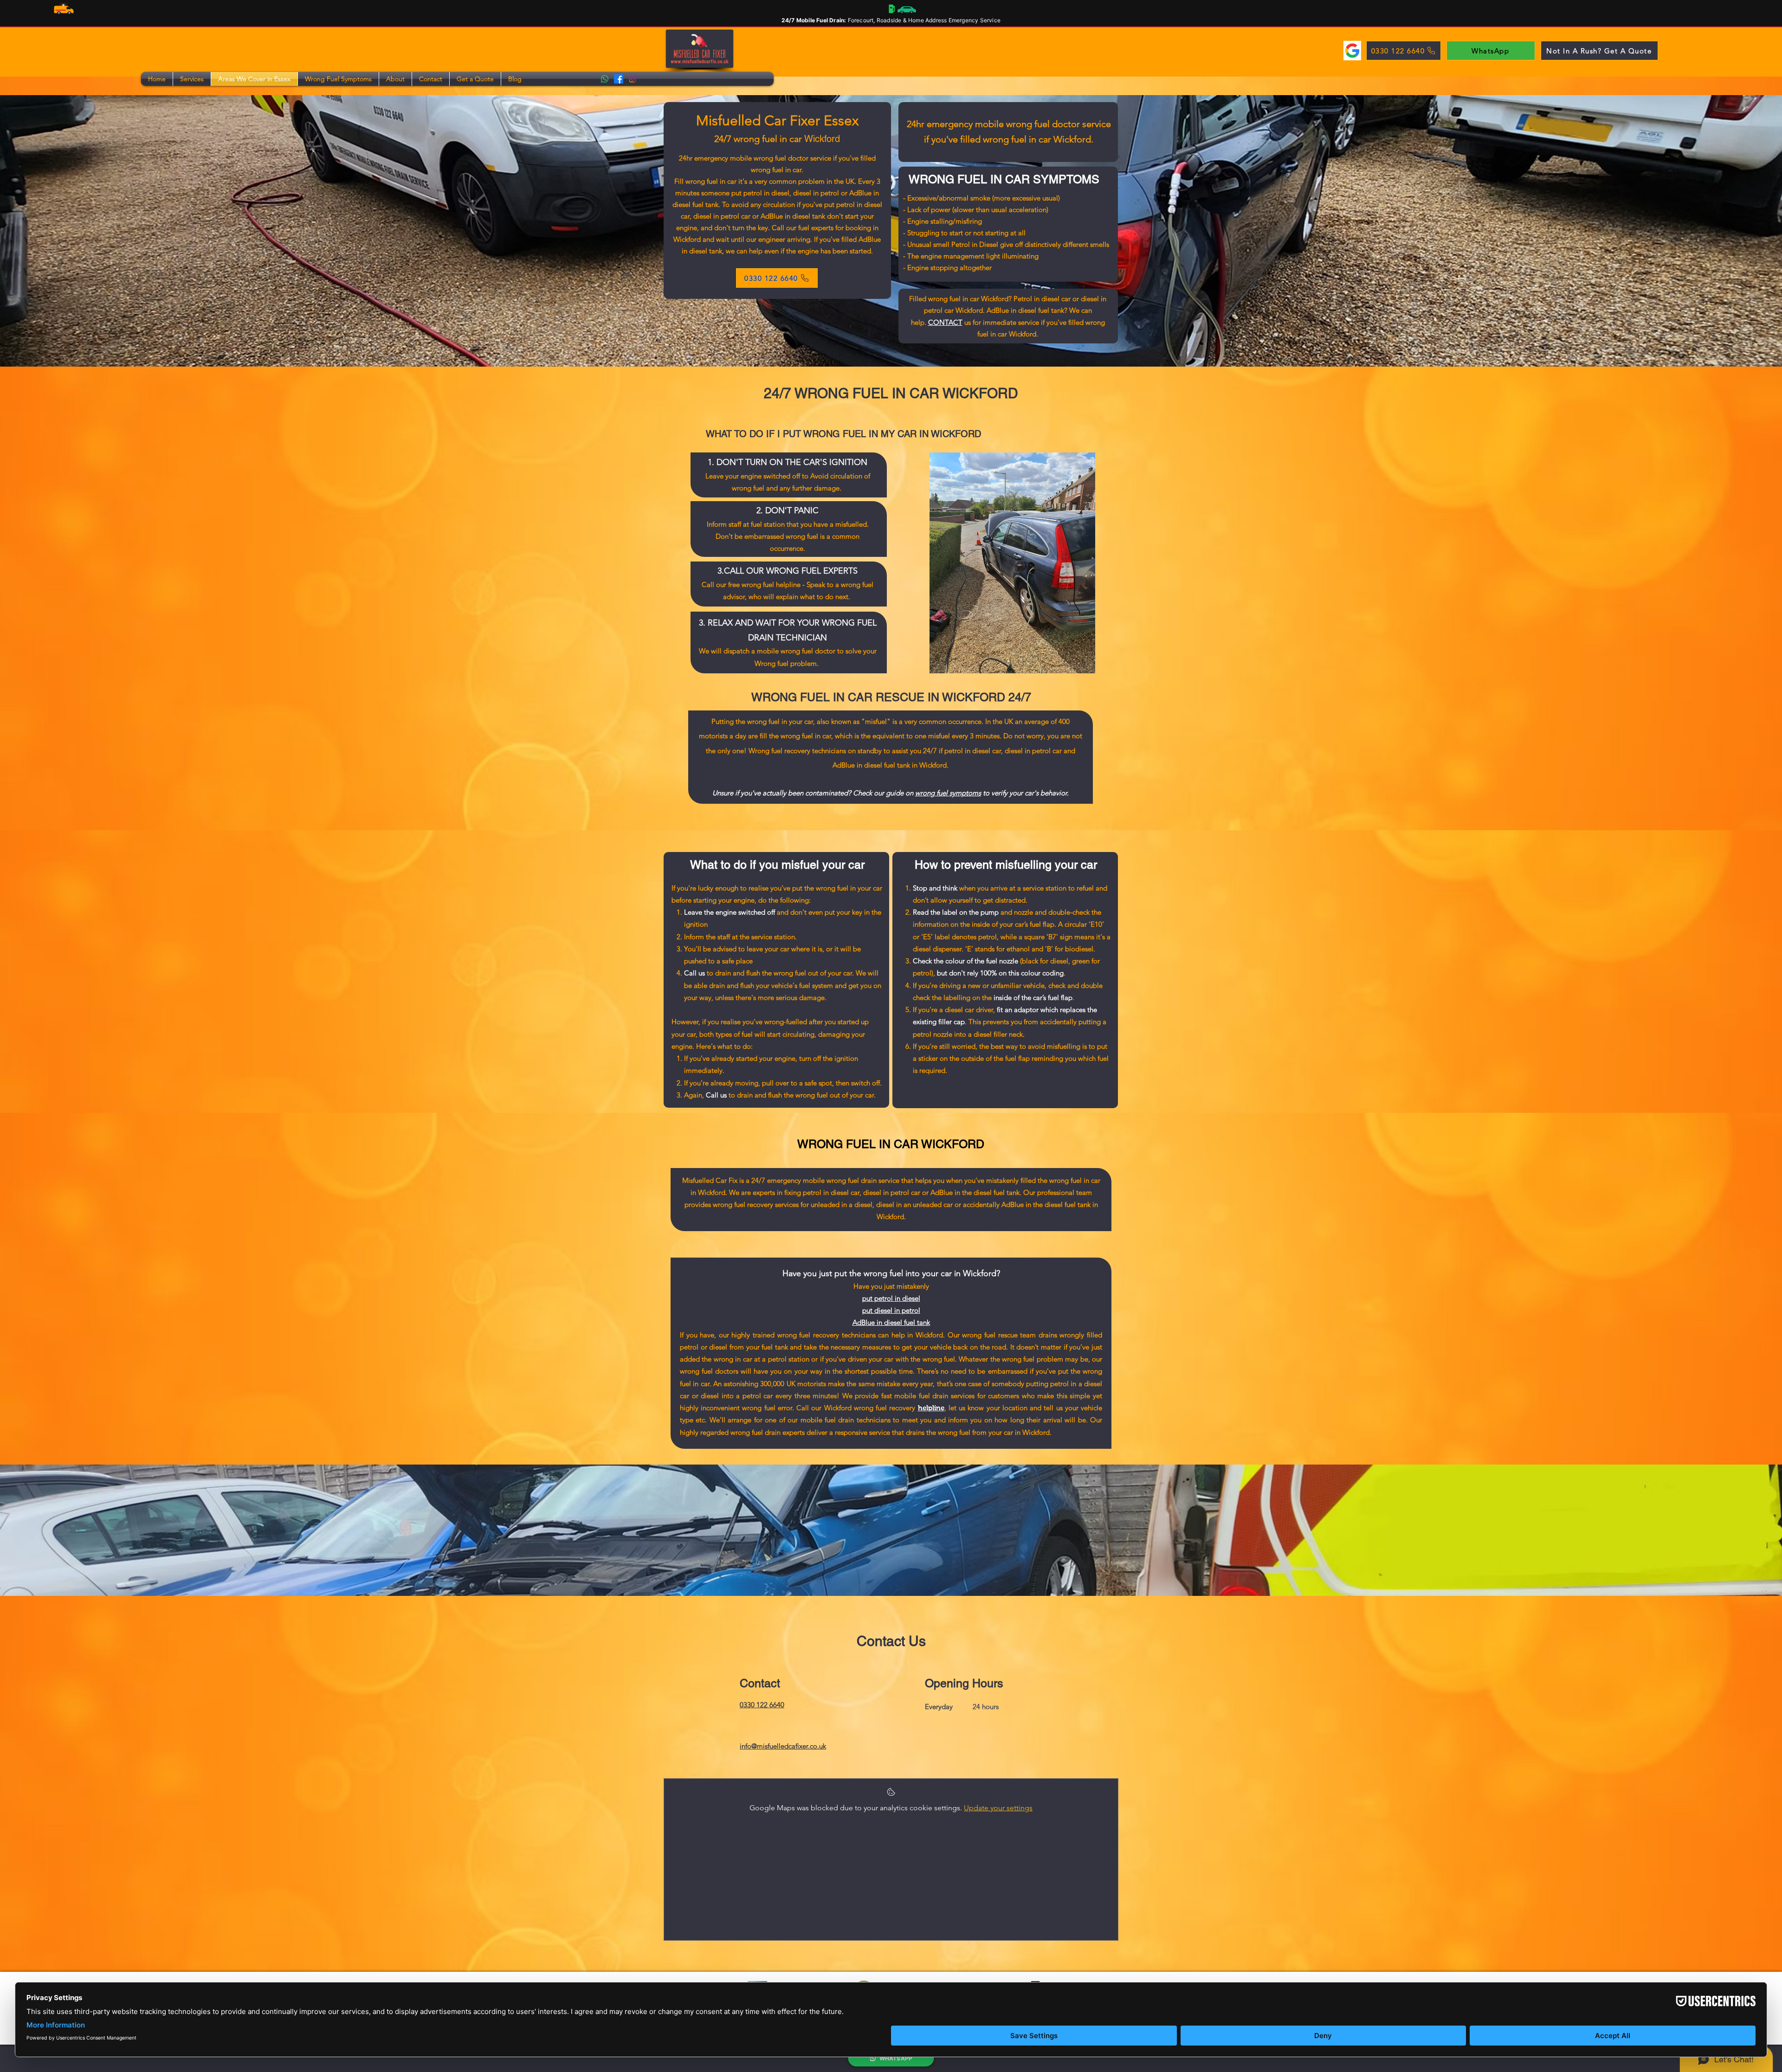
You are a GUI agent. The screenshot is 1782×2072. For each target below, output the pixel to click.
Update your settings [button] (998, 1808)
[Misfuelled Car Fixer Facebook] (619, 79)
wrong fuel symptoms (948, 793)
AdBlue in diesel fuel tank (891, 1322)
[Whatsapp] (605, 79)
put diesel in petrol (891, 1310)
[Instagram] (633, 79)
